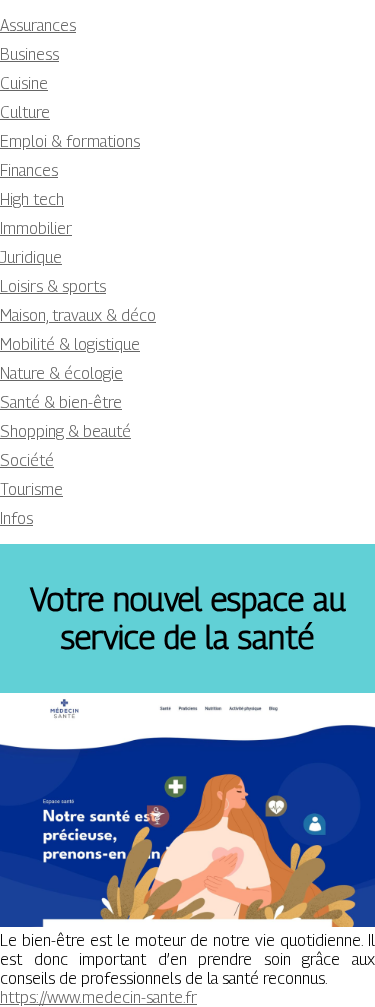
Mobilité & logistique (70, 344)
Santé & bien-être (61, 402)
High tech (32, 199)
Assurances (38, 25)
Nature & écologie (61, 373)
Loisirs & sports (53, 286)
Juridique (31, 257)
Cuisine (24, 83)
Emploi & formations (70, 141)
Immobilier (36, 228)
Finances (29, 170)
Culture (25, 112)
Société (27, 460)
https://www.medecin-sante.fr (98, 997)
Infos (16, 518)
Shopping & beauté (65, 431)
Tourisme (31, 489)
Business (29, 54)
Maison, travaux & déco (78, 315)
